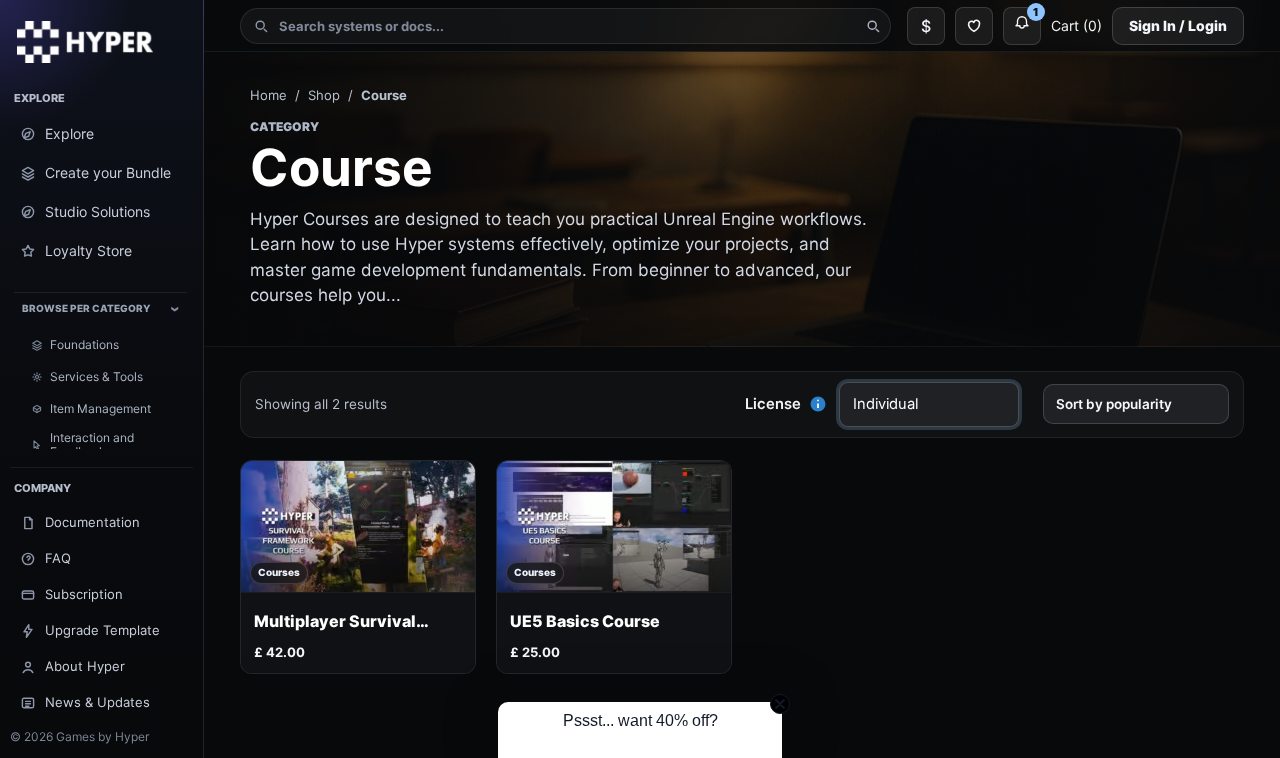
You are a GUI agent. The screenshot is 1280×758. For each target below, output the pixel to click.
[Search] (873, 26)
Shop (324, 95)
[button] (818, 404)
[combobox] (565, 26)
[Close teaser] (780, 704)
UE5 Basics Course (585, 621)
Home (268, 95)
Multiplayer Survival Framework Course (335, 621)
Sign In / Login (1178, 25)
